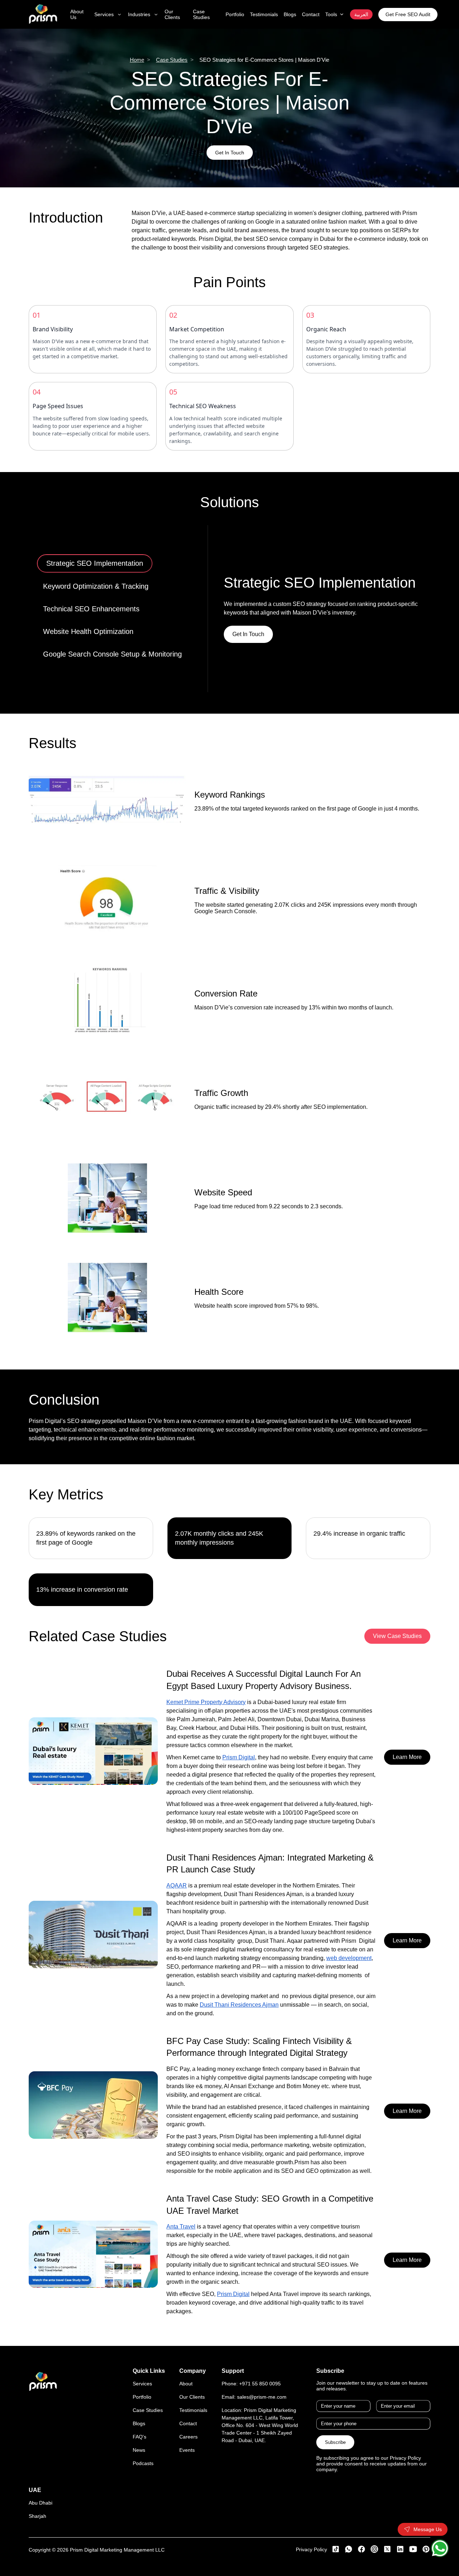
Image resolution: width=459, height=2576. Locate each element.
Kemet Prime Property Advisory (206, 1702)
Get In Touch (230, 153)
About (186, 2384)
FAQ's (139, 2437)
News (139, 2450)
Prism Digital (239, 1757)
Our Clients (192, 2397)
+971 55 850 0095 (260, 2384)
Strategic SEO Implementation (91, 563)
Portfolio (142, 2397)
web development (349, 1958)
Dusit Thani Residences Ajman (239, 2005)
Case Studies (172, 60)
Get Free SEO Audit (408, 14)
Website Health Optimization (88, 631)
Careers (188, 2437)
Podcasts (143, 2463)
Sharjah (37, 2516)
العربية (361, 14)
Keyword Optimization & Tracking (99, 586)
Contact (188, 2423)
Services (142, 2384)
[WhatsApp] (440, 2548)
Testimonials (193, 2410)
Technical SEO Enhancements (91, 609)
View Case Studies (397, 1636)
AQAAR (177, 1886)
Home (137, 60)
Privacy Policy (311, 2549)
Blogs (139, 2423)
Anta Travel (181, 2227)
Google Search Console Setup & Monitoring (112, 654)
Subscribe (335, 2442)
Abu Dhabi (41, 2503)
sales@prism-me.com (262, 2397)
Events (187, 2450)
